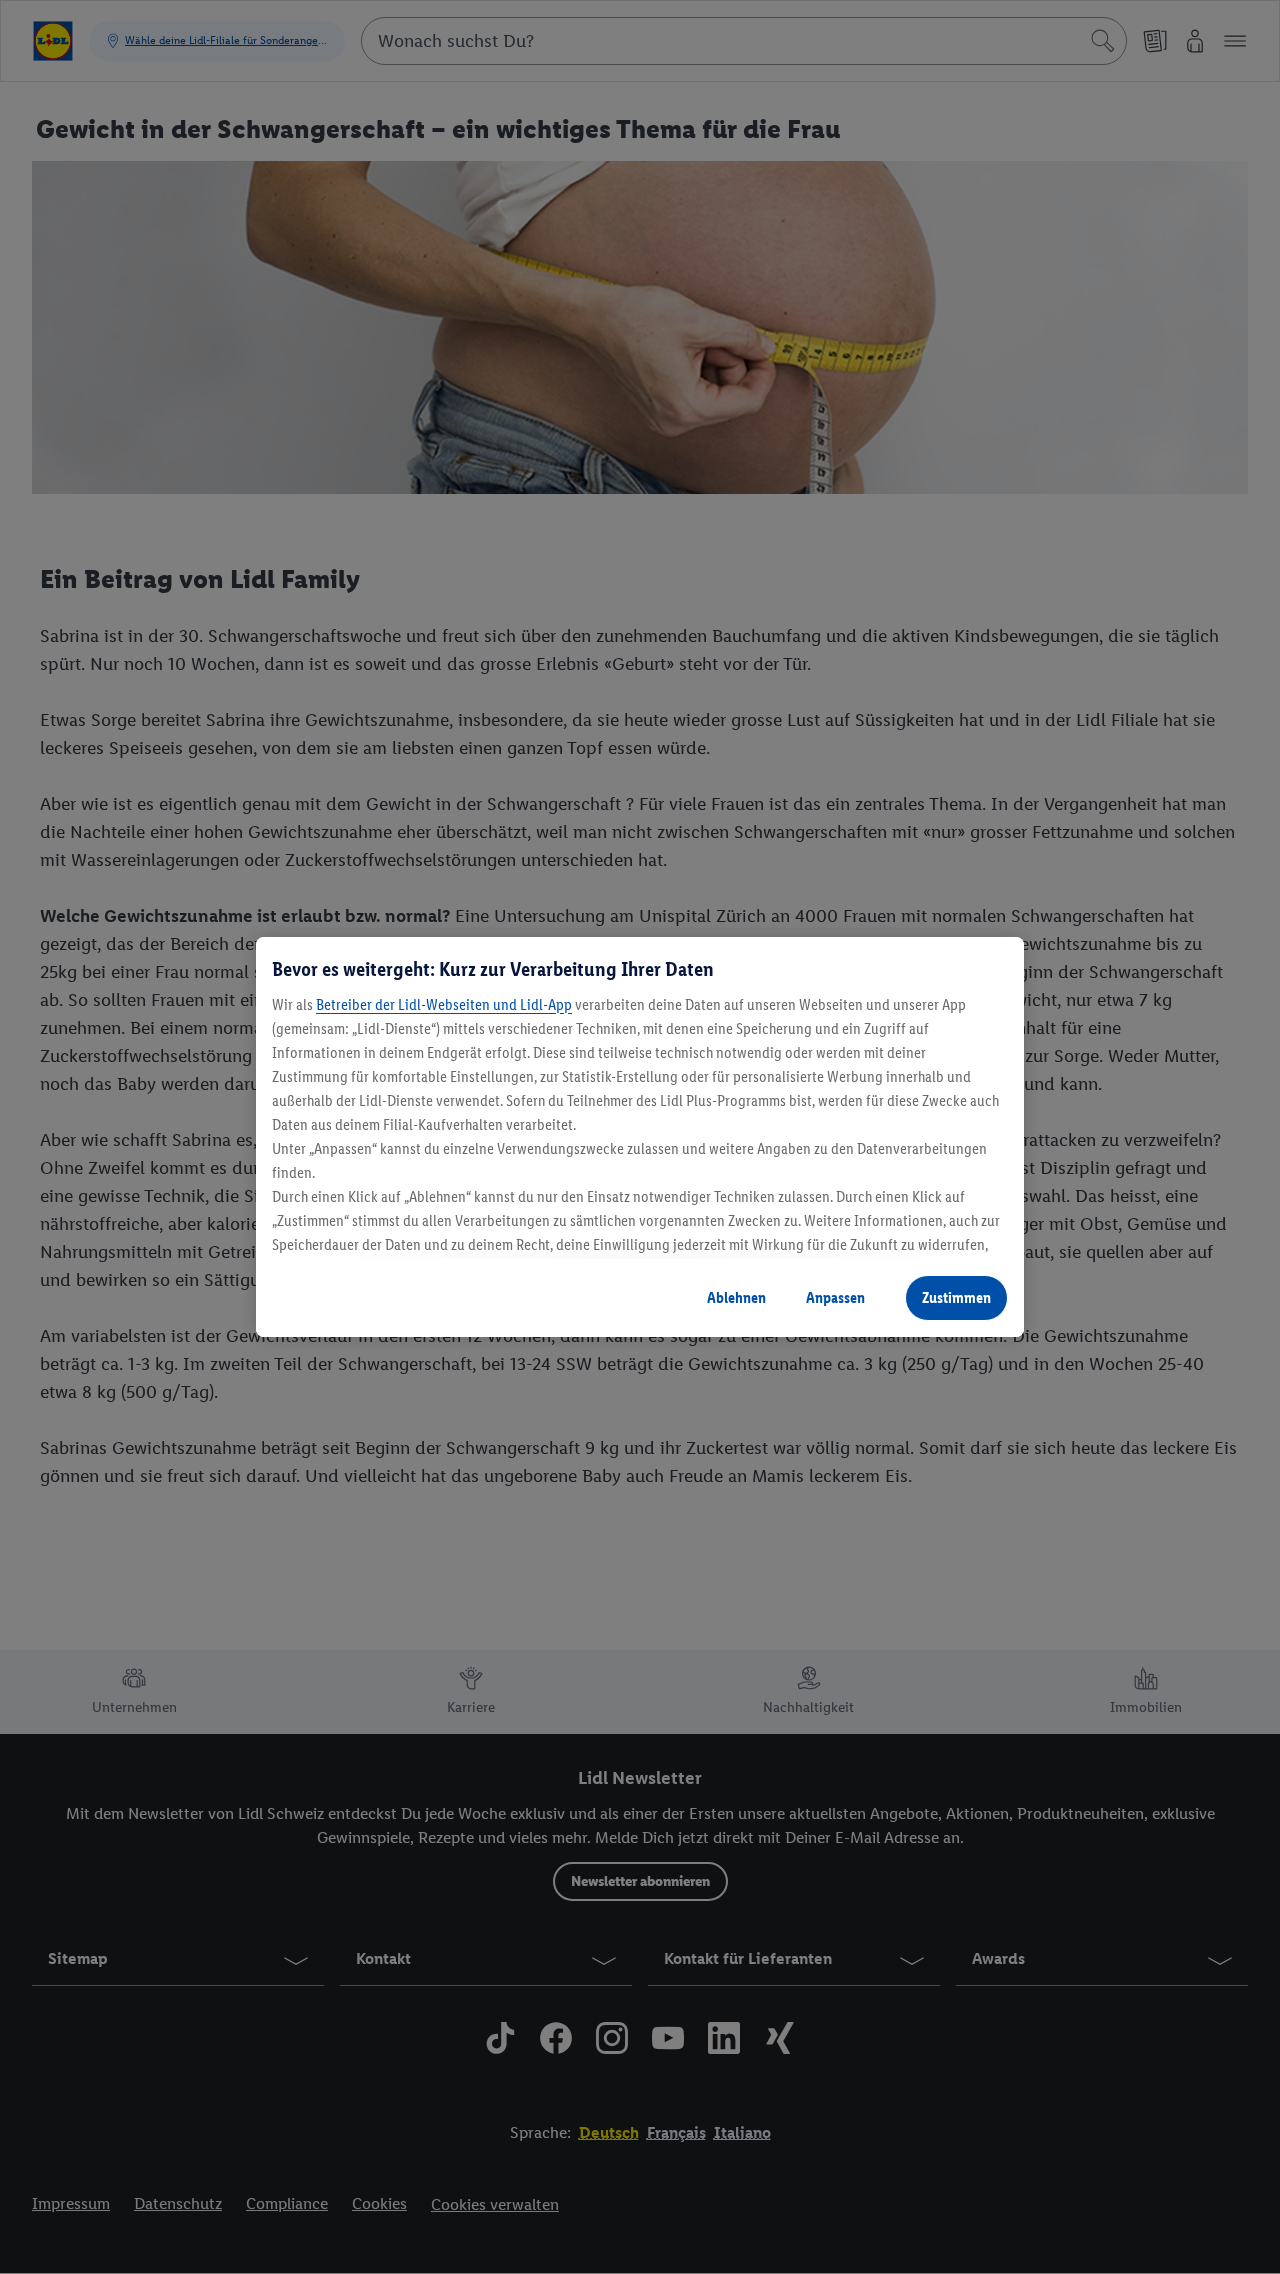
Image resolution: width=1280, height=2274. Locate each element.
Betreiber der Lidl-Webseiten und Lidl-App (444, 1004)
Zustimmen (956, 1297)
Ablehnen (736, 1297)
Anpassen (835, 1297)
